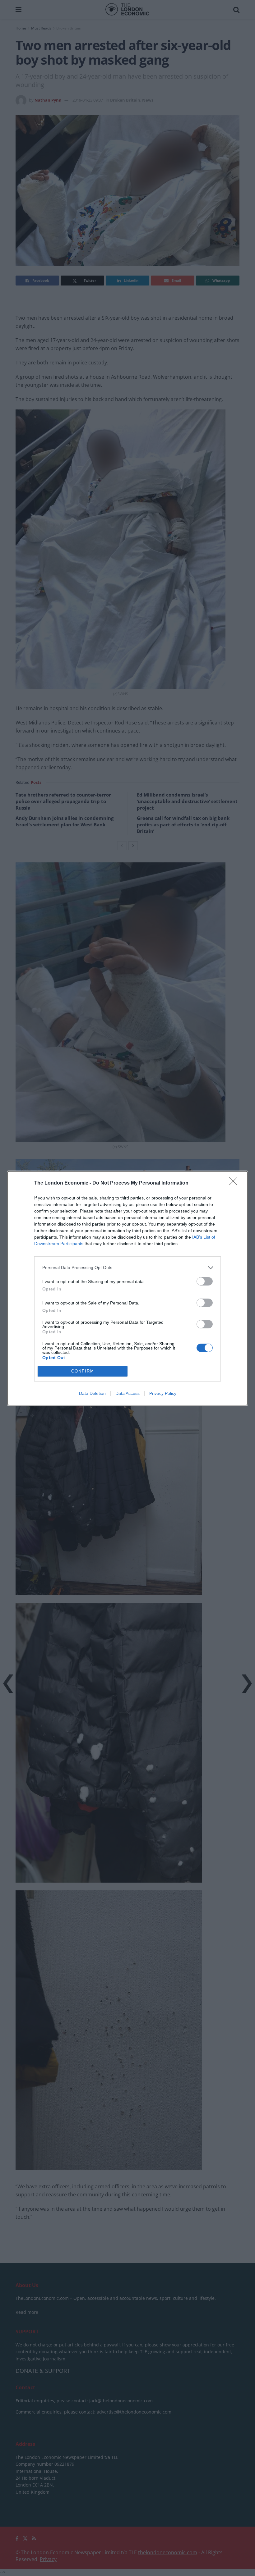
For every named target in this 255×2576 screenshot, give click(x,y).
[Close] (235, 1183)
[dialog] (127, 1288)
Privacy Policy (163, 1393)
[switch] (205, 1281)
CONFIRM (83, 1371)
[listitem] (127, 1268)
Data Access (127, 1393)
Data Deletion (92, 1393)
